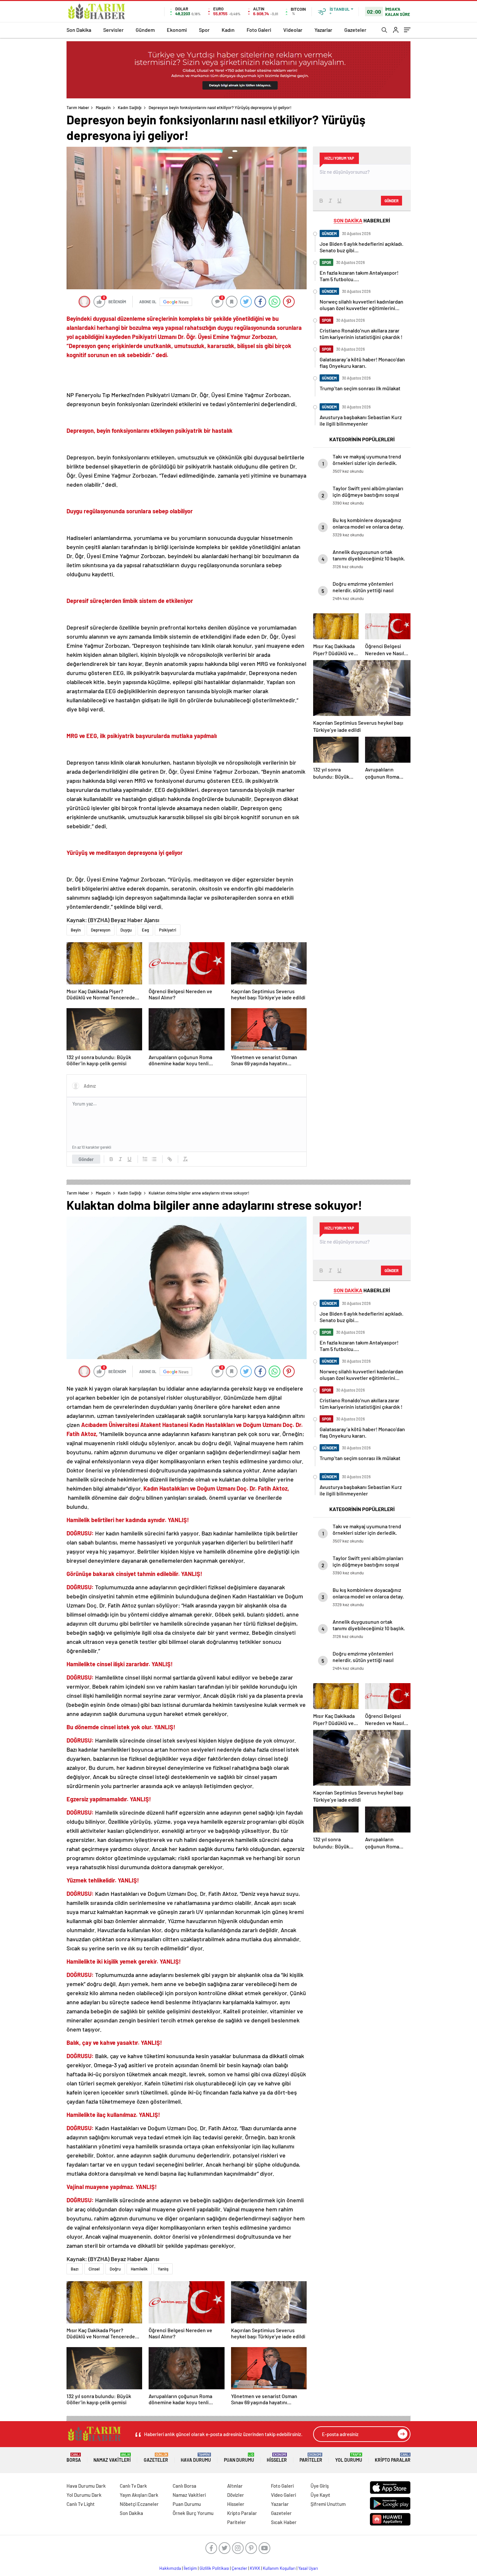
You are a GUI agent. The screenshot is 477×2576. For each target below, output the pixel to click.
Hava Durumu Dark (86, 2486)
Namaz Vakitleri (112, 2458)
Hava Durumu (196, 2458)
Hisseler (277, 2458)
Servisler (113, 30)
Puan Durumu (239, 2458)
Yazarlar (323, 30)
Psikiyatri (168, 930)
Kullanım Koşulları (279, 2568)
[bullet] (154, 1159)
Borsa (74, 2458)
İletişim (190, 2568)
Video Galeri (283, 2495)
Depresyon (101, 930)
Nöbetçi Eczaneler (139, 2504)
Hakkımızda (170, 2568)
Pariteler (311, 2458)
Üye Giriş (320, 2486)
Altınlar (235, 2486)
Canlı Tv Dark (133, 2486)
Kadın (228, 30)
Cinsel (94, 2269)
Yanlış (163, 2269)
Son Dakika (79, 30)
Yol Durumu (349, 2458)
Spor (204, 30)
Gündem (145, 30)
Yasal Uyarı (308, 2568)
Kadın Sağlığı (130, 107)
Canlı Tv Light (81, 2504)
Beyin (76, 930)
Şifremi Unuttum (328, 2504)
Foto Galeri (259, 30)
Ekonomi (177, 30)
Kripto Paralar (393, 2458)
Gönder (86, 1159)
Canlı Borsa (184, 2486)
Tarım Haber (78, 107)
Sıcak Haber (284, 2522)
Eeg (145, 930)
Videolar (293, 30)
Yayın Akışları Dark (139, 2495)
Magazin (103, 107)
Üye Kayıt (320, 2495)
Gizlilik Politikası (214, 2568)
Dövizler (236, 2495)
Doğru (115, 2269)
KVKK (255, 2568)
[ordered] (145, 1159)
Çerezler (239, 2568)
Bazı (75, 2269)
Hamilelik (139, 2269)
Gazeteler (355, 30)
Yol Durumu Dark (84, 2495)
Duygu (126, 930)
